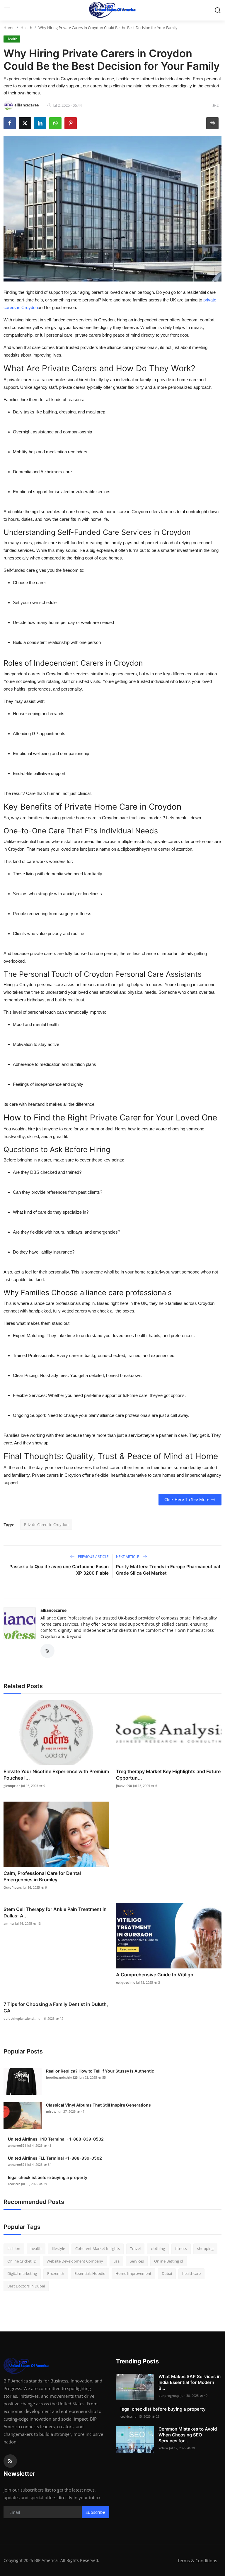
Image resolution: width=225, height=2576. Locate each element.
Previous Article (93, 1557)
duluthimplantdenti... (20, 2018)
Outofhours (13, 1887)
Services (137, 2261)
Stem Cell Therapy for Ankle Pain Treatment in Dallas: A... (55, 1912)
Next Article (128, 1557)
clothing (158, 2248)
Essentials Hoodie (90, 2273)
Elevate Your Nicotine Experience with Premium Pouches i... (56, 1775)
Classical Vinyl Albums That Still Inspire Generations (98, 2105)
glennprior (12, 1786)
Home (9, 28)
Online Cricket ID (22, 2261)
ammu (9, 1923)
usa (116, 2261)
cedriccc (14, 2184)
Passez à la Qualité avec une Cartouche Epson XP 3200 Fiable (59, 1570)
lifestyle (58, 2248)
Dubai (167, 2273)
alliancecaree (53, 1610)
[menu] (7, 10)
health (36, 2248)
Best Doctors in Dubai (26, 2286)
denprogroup (169, 2396)
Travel (135, 2248)
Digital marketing (22, 2273)
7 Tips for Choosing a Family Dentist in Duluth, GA (56, 2007)
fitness (181, 2248)
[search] (218, 10)
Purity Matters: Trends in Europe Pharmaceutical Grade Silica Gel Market (168, 1570)
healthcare (191, 2273)
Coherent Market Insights (98, 2248)
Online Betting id (169, 2261)
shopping (205, 2248)
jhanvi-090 (124, 1786)
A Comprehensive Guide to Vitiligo (155, 1975)
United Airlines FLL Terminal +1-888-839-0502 (55, 2158)
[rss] (10, 2461)
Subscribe (95, 2512)
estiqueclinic (125, 1982)
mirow (51, 2111)
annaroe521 (17, 2145)
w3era (163, 2448)
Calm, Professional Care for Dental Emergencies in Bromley (42, 1876)
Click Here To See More (187, 1499)
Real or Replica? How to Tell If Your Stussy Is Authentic (100, 2071)
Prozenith (56, 2273)
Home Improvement (133, 2273)
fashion (14, 2248)
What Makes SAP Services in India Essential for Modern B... (190, 2382)
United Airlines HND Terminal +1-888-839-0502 (56, 2139)
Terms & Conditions (197, 2560)
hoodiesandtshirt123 (62, 2077)
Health (26, 28)
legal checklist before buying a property (48, 2177)
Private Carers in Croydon (46, 1524)
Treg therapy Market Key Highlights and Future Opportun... (168, 1775)
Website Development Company (75, 2261)
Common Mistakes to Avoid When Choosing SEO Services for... (188, 2435)
